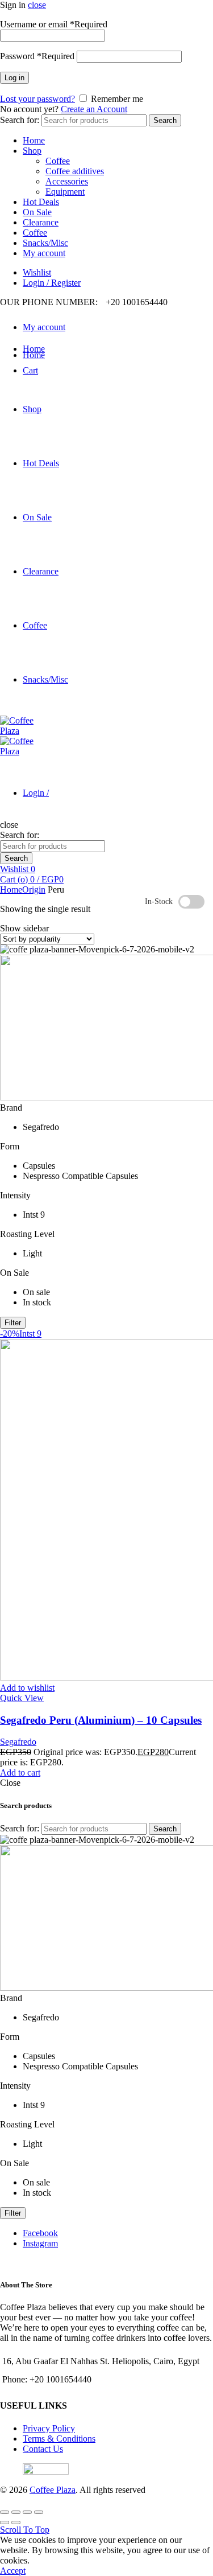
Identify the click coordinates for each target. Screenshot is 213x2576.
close (37, 5)
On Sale (37, 212)
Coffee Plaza (53, 2490)
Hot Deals (41, 202)
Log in (14, 78)
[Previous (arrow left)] (5, 2522)
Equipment (65, 192)
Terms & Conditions (59, 2439)
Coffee (58, 161)
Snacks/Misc (45, 243)
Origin (34, 890)
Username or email (54, 24)
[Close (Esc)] (5, 2512)
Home (34, 140)
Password (37, 56)
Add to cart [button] (20, 1772)
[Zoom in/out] (39, 2512)
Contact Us (43, 2449)
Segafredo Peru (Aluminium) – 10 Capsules (101, 1720)
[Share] (16, 2512)
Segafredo (18, 1742)
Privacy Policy (49, 2428)
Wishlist (37, 272)
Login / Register (52, 283)
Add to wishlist (27, 1688)
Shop (32, 151)
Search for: (20, 120)
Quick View (22, 1698)
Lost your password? (37, 99)
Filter (13, 1323)
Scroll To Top (25, 2530)
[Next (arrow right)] (16, 2522)
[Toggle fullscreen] (27, 2512)
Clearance (41, 222)
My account (44, 253)
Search (165, 120)
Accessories (67, 181)
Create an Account (94, 109)
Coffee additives (75, 171)
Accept (13, 2571)
